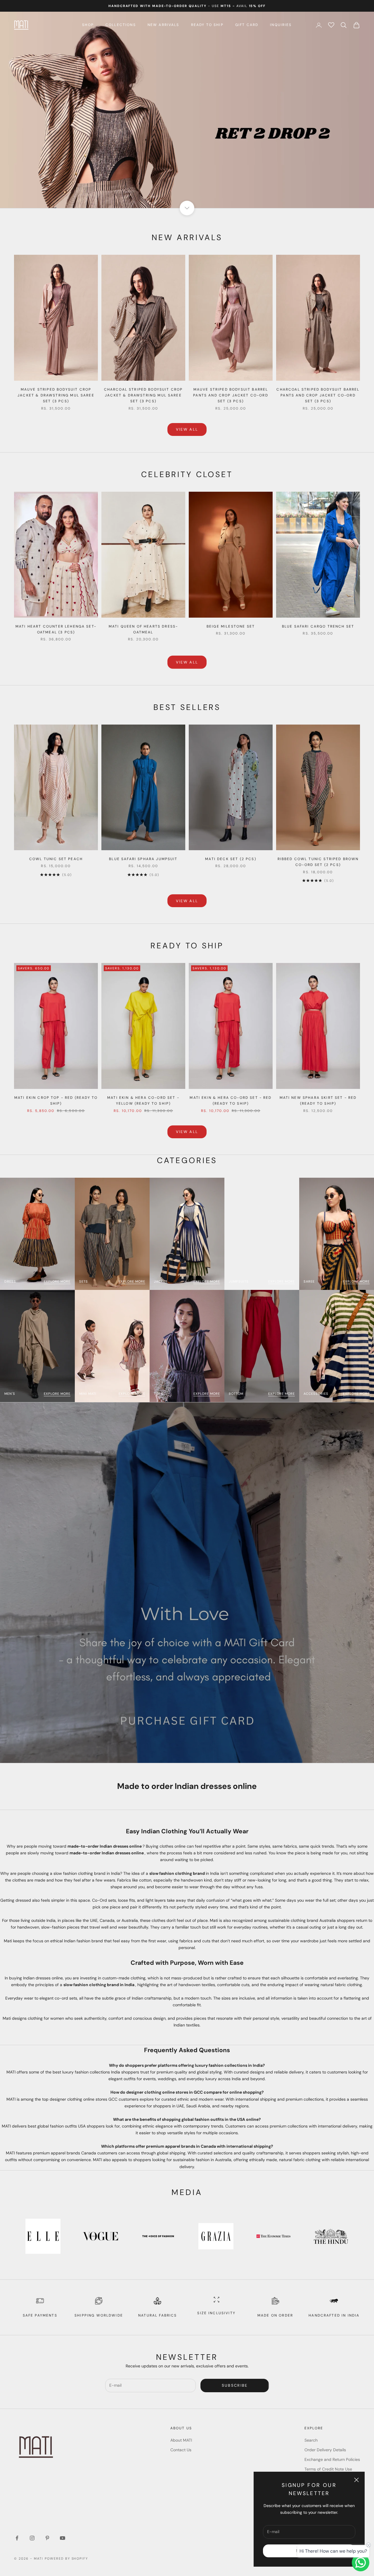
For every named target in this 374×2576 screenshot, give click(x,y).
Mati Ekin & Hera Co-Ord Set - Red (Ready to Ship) (231, 1101)
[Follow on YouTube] (63, 2538)
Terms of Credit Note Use (328, 2469)
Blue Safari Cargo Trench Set (318, 626)
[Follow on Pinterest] (47, 2538)
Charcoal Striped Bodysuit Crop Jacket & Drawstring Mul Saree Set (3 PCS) (143, 395)
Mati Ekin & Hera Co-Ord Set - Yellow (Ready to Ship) (143, 1101)
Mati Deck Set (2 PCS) (231, 859)
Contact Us (181, 2450)
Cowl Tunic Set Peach (56, 859)
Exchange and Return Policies (332, 2459)
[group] (187, 110)
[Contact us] (361, 2563)
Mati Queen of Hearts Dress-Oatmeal (143, 629)
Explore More (57, 1281)
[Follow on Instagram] (32, 2538)
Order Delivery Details (325, 2450)
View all (187, 429)
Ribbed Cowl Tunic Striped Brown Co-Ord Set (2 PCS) (318, 862)
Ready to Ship (207, 25)
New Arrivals (163, 25)
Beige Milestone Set (231, 626)
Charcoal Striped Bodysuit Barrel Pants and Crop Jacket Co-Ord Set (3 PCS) (318, 395)
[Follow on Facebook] (17, 2538)
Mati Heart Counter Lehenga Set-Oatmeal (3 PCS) (56, 629)
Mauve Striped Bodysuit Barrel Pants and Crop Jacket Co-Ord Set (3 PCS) (231, 395)
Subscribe (235, 2385)
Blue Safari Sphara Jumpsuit (143, 859)
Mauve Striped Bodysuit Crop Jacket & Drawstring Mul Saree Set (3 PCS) (56, 395)
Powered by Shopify (66, 2558)
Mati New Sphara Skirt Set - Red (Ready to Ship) (318, 1101)
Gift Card (247, 25)
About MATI (181, 2440)
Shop (88, 25)
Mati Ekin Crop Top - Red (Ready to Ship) (56, 1101)
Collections (121, 25)
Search (311, 2440)
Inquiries (281, 25)
